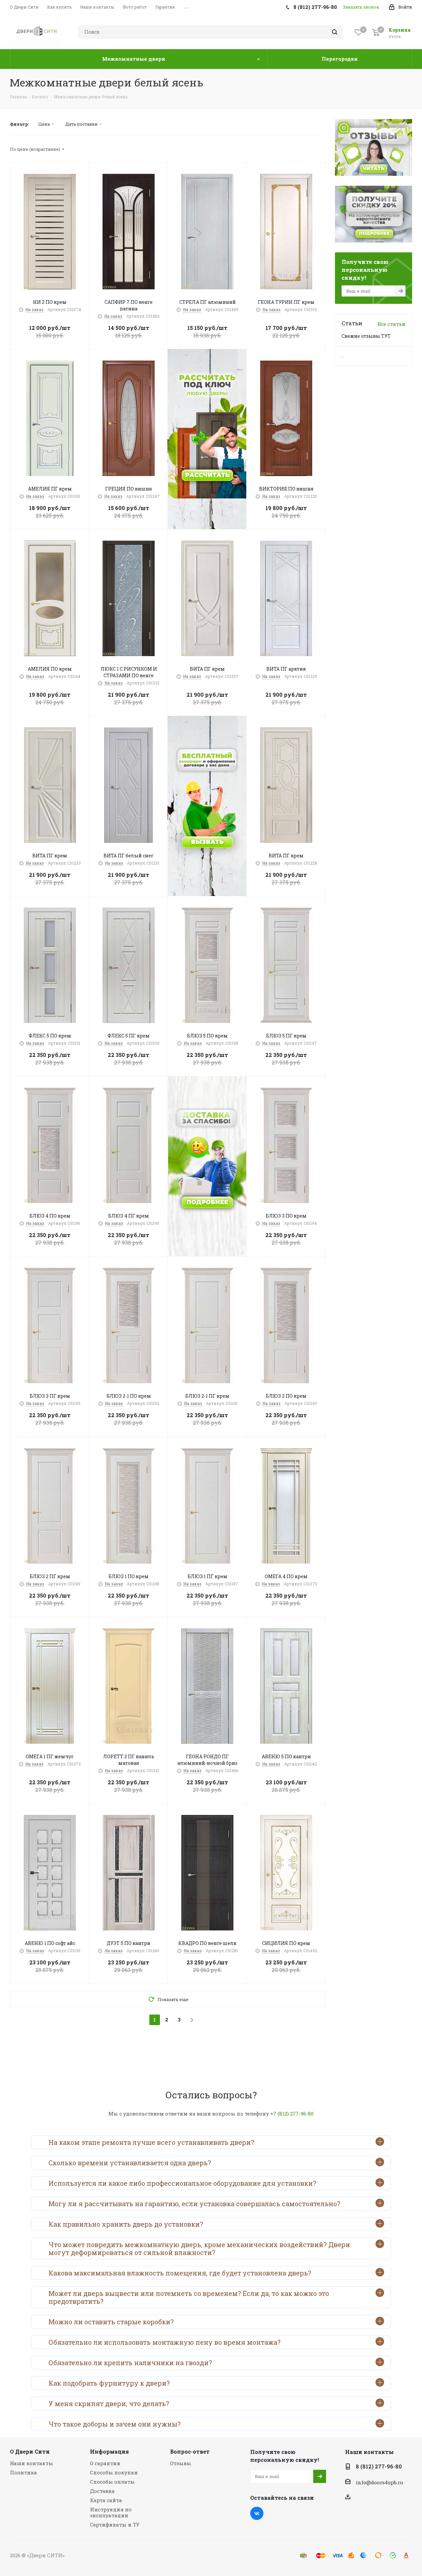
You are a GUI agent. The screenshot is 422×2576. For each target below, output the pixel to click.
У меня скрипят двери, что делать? (109, 2403)
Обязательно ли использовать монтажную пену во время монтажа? (165, 2342)
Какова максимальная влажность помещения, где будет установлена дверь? (180, 2273)
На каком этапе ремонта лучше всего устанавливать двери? (151, 2142)
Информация (109, 2451)
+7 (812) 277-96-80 (292, 2114)
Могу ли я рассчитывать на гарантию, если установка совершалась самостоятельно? (194, 2204)
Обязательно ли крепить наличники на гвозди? (130, 2363)
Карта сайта (106, 2500)
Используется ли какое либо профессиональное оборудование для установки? (182, 2183)
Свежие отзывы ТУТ (366, 336)
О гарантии (105, 2463)
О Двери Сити (30, 2451)
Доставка (102, 2491)
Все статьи (392, 324)
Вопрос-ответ (190, 2451)
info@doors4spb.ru (379, 2482)
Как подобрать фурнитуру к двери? (109, 2383)
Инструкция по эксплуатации (111, 2512)
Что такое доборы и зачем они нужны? (115, 2424)
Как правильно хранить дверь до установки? (126, 2224)
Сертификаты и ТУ (115, 2525)
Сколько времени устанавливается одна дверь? (130, 2163)
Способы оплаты (112, 2482)
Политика (23, 2472)
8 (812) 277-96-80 (379, 2466)
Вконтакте (257, 2513)
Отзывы (181, 2463)
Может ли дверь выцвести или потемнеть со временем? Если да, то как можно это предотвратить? (189, 2297)
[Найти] (335, 32)
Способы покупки (114, 2472)
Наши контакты (31, 2463)
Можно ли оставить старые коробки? (111, 2322)
